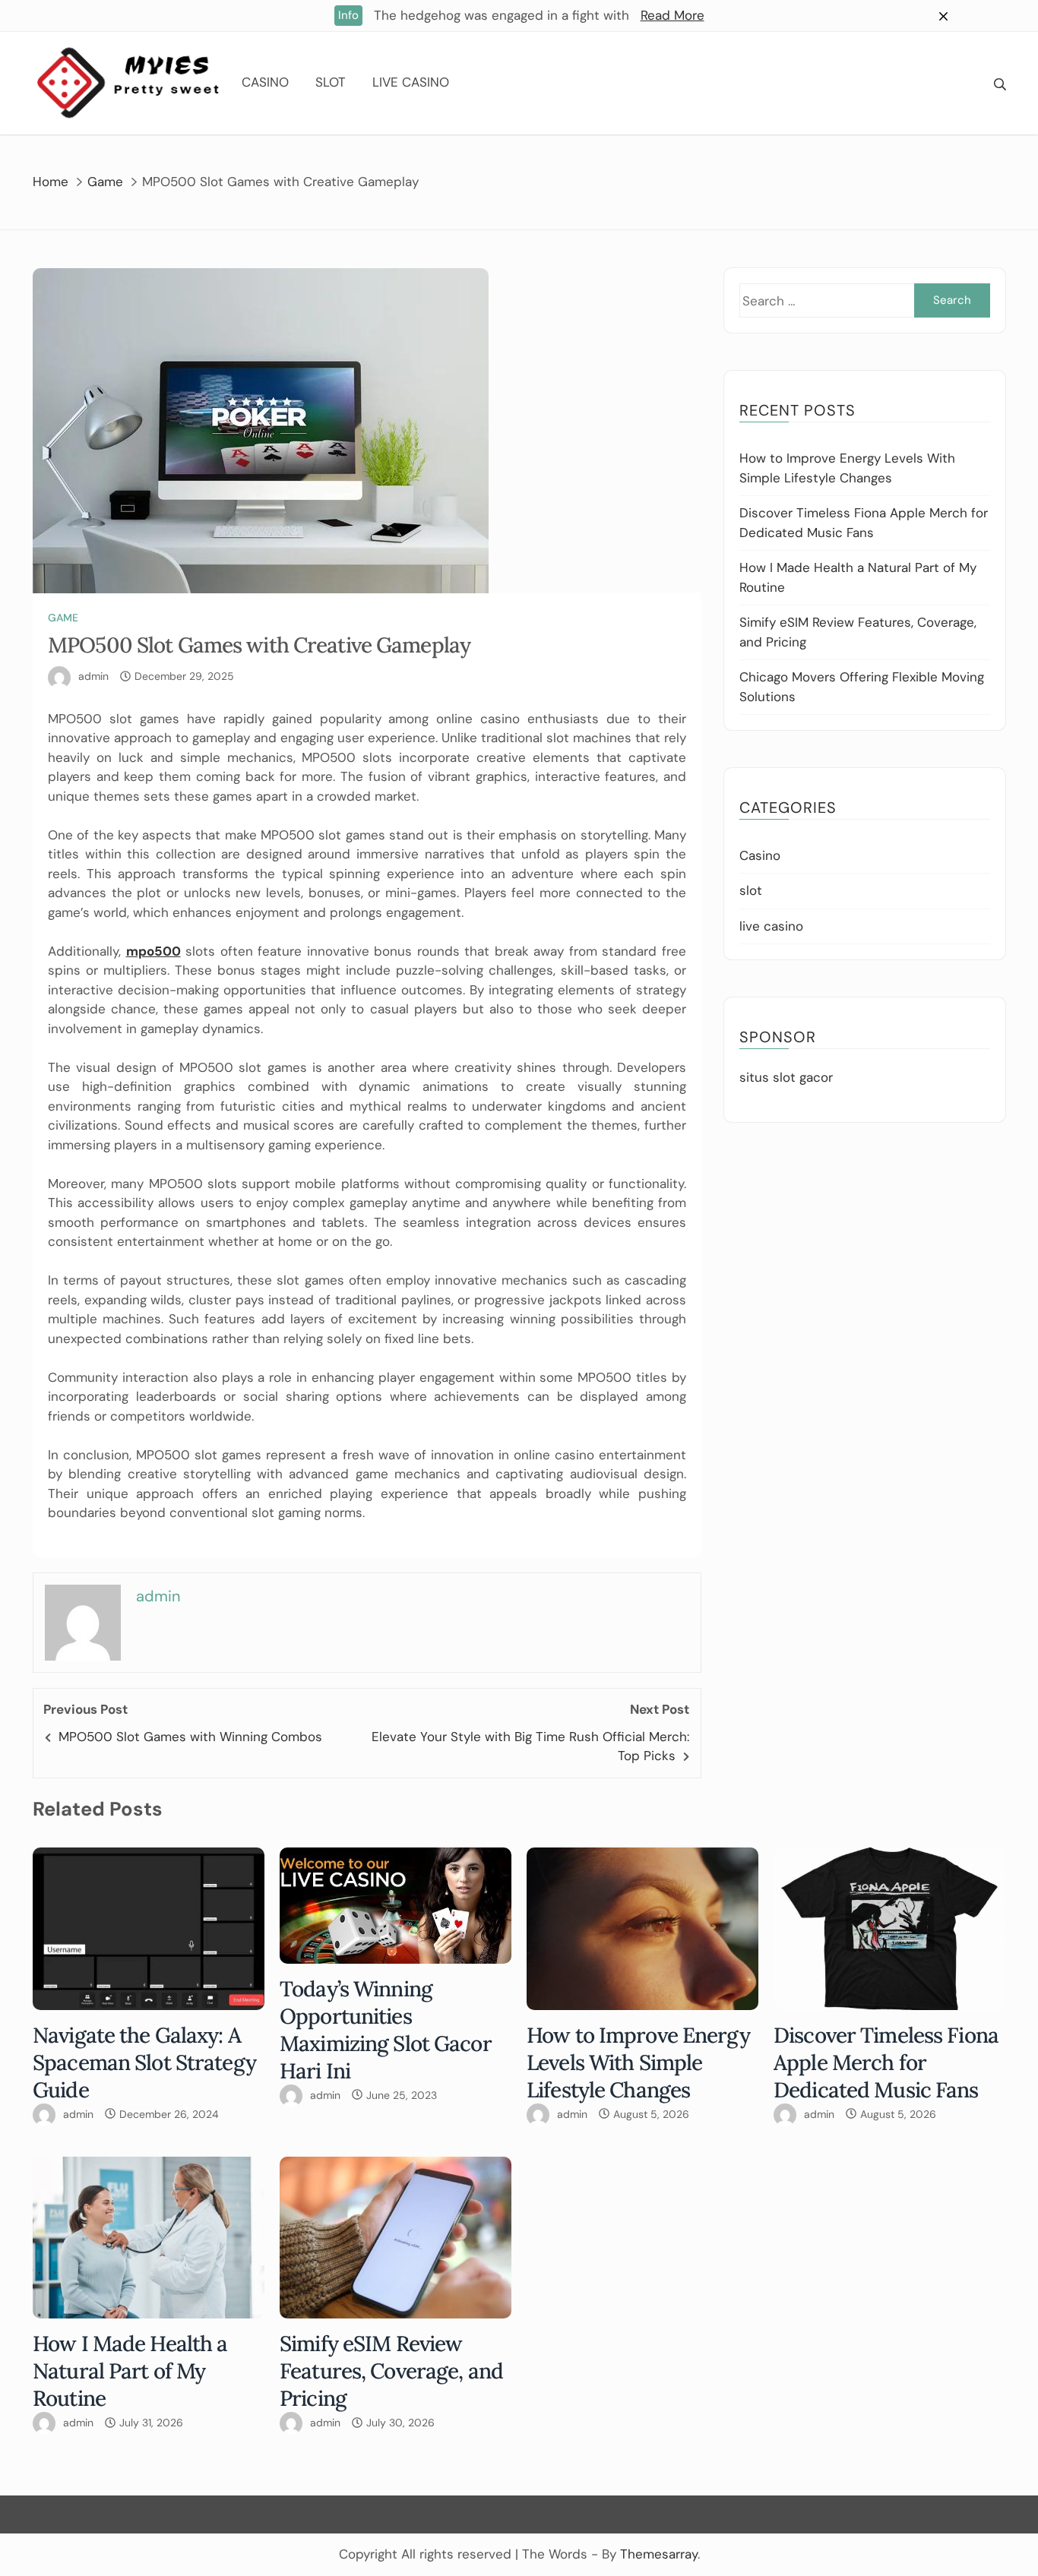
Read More (672, 15)
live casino (411, 82)
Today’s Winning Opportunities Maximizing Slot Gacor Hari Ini (386, 2030)
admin (93, 676)
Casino (265, 82)
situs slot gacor (786, 1077)
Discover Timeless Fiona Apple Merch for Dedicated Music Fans (886, 2062)
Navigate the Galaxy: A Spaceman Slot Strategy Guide (144, 2062)
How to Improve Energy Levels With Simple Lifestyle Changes (638, 2062)
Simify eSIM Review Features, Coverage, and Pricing (391, 2371)
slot (331, 82)
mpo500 (153, 951)
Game (63, 618)
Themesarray (659, 2554)
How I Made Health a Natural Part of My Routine (130, 2371)
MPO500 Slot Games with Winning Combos (190, 1737)
